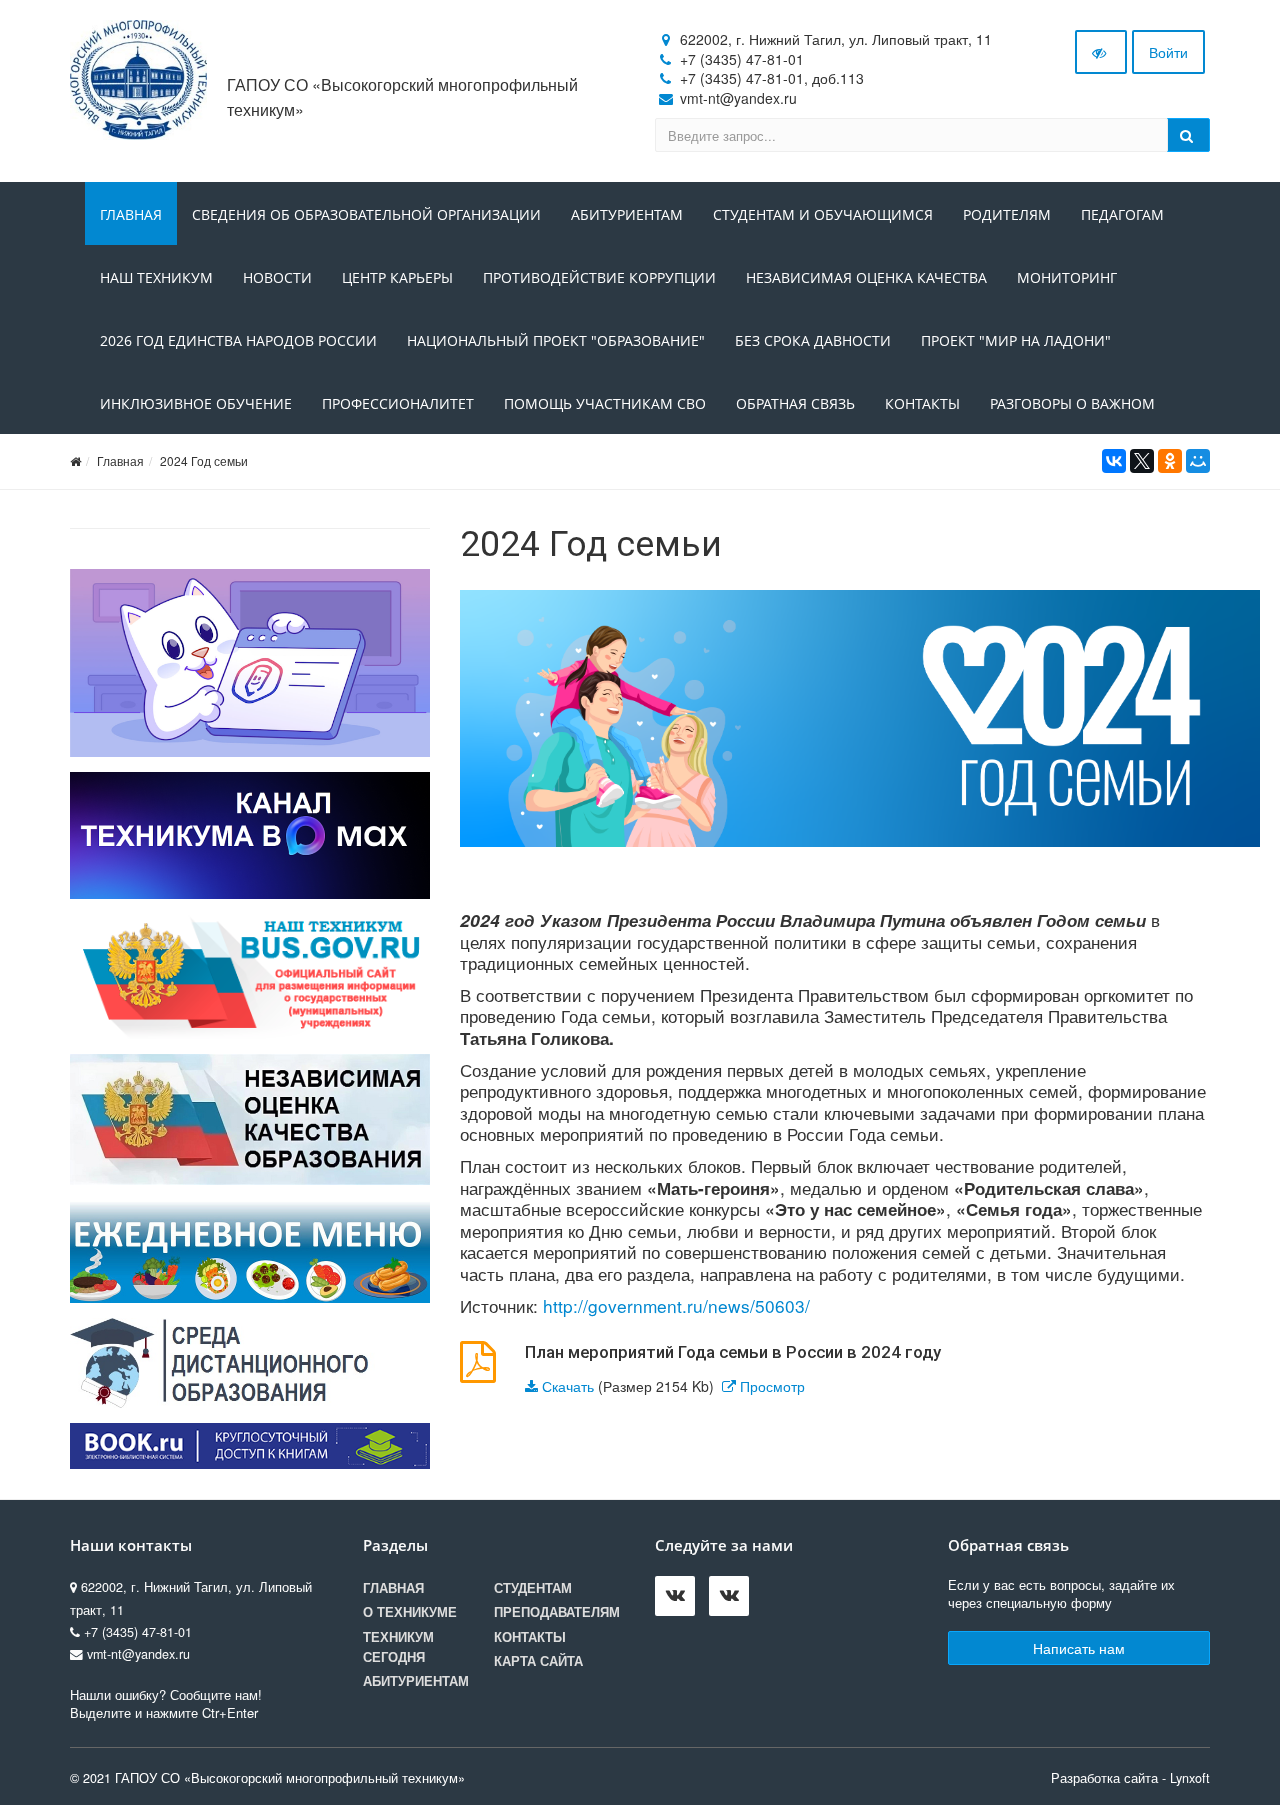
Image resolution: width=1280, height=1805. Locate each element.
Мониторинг (1067, 277)
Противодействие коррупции (599, 277)
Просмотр (772, 1386)
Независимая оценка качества (866, 277)
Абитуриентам (627, 214)
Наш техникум (156, 277)
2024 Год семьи (204, 460)
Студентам (533, 1588)
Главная (131, 214)
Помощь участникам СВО (605, 403)
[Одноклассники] (1170, 461)
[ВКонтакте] (1114, 461)
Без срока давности (813, 340)
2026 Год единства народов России (238, 340)
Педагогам (1122, 214)
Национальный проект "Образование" (556, 340)
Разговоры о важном (1072, 403)
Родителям (1007, 214)
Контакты (922, 403)
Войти (1168, 52)
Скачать (568, 1386)
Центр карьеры (397, 277)
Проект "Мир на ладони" (1016, 340)
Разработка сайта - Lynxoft (1130, 1778)
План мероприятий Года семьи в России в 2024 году (733, 1352)
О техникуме (410, 1612)
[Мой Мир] (1198, 461)
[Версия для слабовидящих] (1101, 52)
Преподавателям (557, 1612)
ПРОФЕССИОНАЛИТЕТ (398, 403)
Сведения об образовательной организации (366, 214)
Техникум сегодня (398, 1647)
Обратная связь (795, 403)
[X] (1142, 461)
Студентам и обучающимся (823, 214)
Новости (277, 277)
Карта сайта (538, 1661)
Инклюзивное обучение (196, 403)
